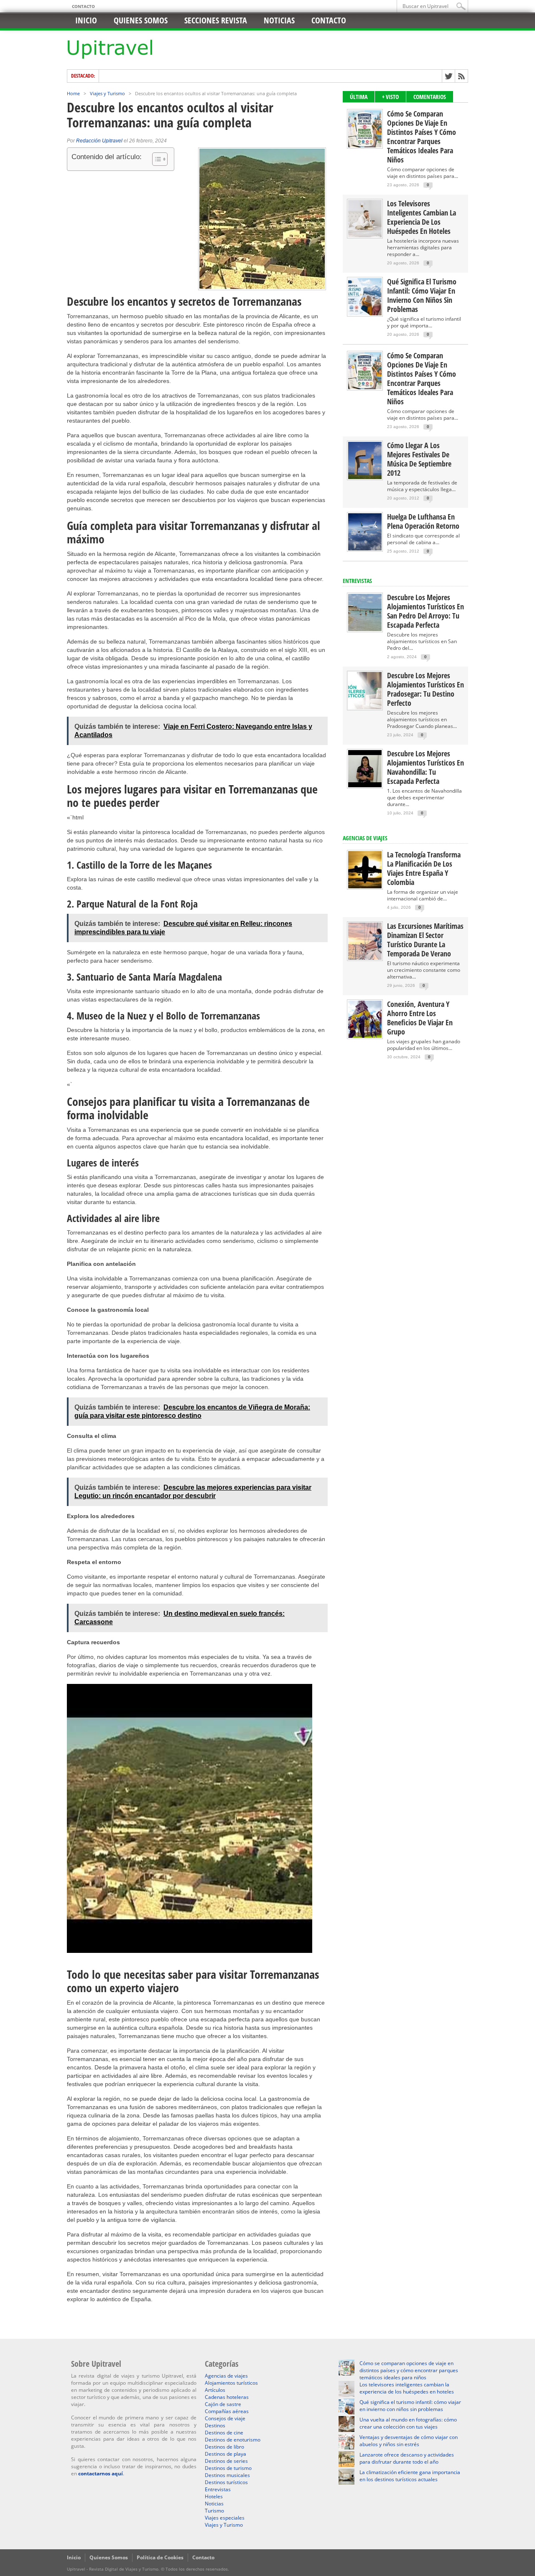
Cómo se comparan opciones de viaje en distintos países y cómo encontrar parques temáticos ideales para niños (422, 137)
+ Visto (390, 97)
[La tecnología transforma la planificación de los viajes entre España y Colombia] (365, 886)
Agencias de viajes (226, 2376)
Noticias (279, 20)
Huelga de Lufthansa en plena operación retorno (423, 521)
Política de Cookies (160, 2557)
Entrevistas (357, 581)
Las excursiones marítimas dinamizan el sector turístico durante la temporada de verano (425, 940)
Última (359, 97)
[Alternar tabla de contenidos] (156, 159)
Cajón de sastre (223, 2404)
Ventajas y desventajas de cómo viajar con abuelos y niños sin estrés (409, 2441)
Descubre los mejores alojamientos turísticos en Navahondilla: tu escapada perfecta (425, 767)
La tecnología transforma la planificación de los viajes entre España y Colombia (424, 868)
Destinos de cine (224, 2433)
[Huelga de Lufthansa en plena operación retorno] (365, 549)
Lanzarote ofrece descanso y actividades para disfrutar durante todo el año (407, 2458)
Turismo (214, 2511)
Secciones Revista (216, 20)
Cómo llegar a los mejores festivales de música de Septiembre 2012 (419, 459)
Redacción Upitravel (99, 141)
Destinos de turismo (228, 2468)
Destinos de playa (225, 2454)
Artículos (215, 2390)
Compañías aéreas (227, 2411)
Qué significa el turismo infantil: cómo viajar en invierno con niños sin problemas (422, 295)
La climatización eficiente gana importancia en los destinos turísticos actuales (410, 2476)
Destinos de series (226, 2461)
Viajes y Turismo (107, 93)
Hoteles (214, 2496)
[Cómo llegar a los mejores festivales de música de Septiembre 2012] (365, 477)
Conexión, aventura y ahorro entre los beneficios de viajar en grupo (420, 1018)
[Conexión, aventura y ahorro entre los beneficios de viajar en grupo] (365, 1036)
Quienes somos (141, 20)
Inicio (86, 20)
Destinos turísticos (226, 2482)
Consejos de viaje (225, 2418)
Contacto (83, 6)
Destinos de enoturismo (233, 2440)
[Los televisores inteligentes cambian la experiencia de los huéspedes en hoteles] (365, 235)
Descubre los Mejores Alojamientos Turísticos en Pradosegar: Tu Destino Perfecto (425, 689)
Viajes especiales (225, 2518)
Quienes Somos (109, 2557)
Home (73, 93)
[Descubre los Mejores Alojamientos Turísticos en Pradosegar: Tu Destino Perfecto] (365, 707)
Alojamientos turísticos (231, 2383)
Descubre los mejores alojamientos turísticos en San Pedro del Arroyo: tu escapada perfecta (425, 611)
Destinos (215, 2425)
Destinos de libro (224, 2447)
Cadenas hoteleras (227, 2397)
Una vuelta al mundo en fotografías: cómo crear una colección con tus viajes (408, 2423)
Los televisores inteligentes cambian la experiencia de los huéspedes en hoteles (422, 217)
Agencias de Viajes (365, 838)
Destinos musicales (227, 2475)
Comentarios (430, 97)
